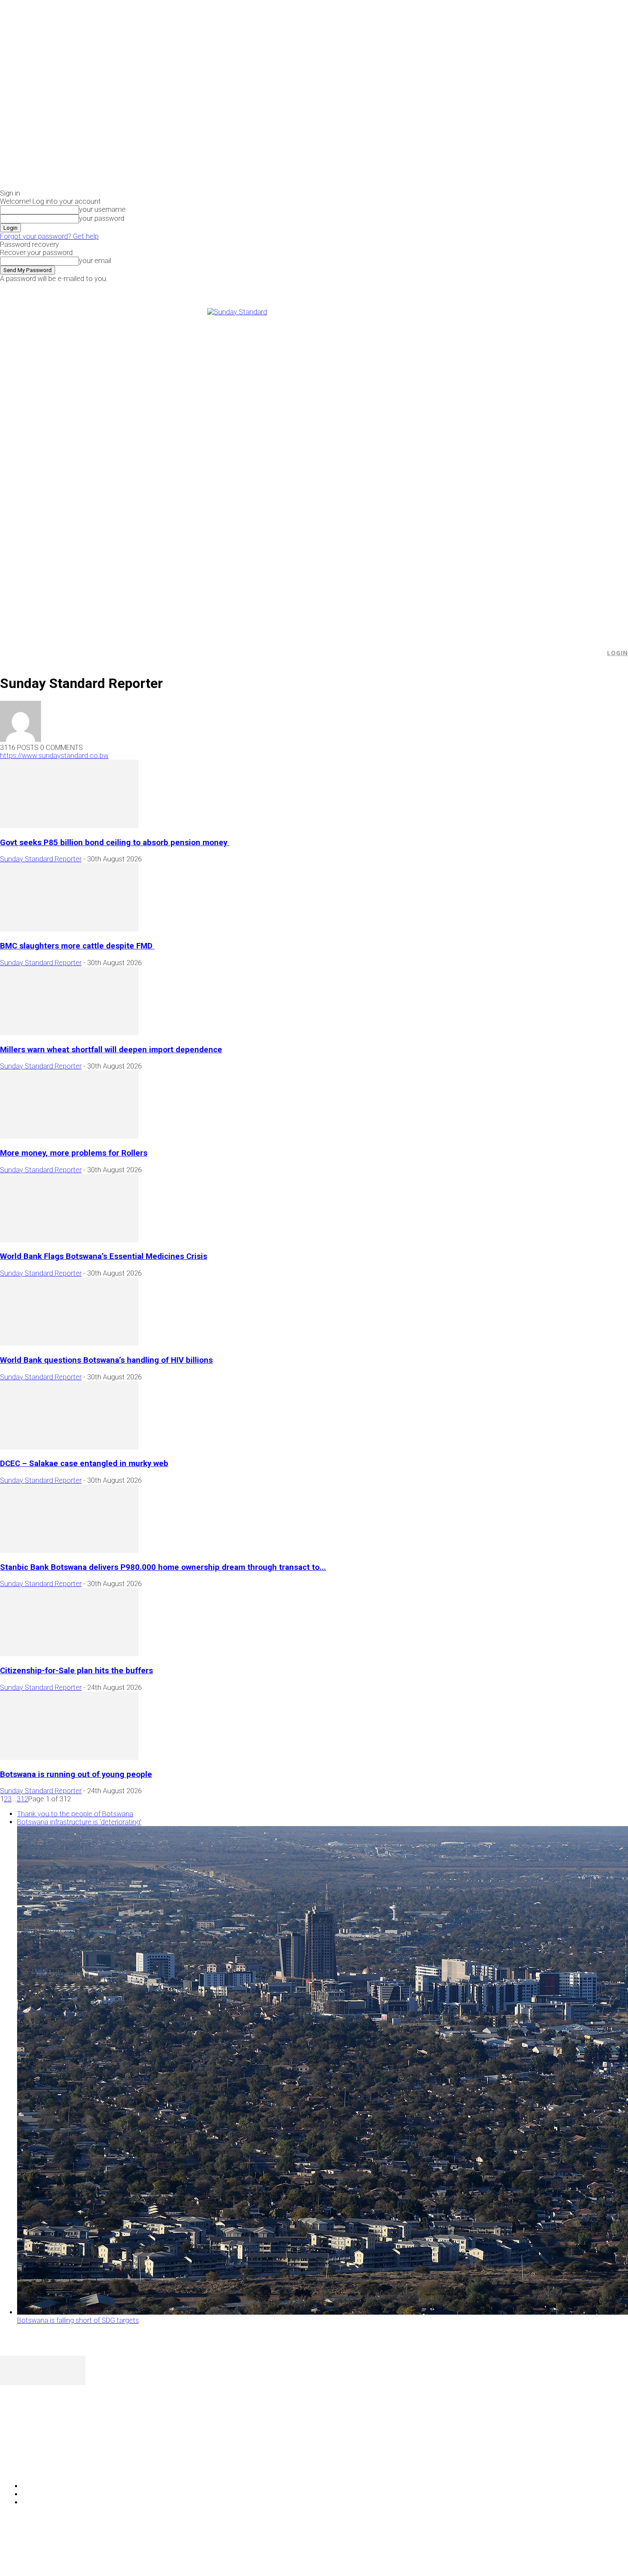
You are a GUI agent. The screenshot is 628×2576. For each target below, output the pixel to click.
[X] (527, 288)
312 (22, 1799)
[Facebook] (507, 288)
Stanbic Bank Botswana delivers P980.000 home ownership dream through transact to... (163, 1567)
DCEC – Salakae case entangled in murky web (84, 1464)
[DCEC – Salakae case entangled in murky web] (69, 1447)
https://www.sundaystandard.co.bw (54, 756)
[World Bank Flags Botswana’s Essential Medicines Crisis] (69, 1240)
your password (102, 218)
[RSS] (52, 2464)
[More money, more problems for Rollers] (69, 1136)
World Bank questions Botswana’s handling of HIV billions (106, 1360)
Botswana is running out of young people (76, 1774)
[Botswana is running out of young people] (69, 1758)
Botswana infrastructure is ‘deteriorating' (79, 1822)
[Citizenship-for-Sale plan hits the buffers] (69, 1654)
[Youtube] (536, 288)
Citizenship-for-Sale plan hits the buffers (76, 1671)
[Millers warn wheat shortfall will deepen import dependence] (69, 1033)
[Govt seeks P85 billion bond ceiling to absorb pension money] (69, 826)
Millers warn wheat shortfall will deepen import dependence (111, 1050)
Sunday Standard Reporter (41, 859)
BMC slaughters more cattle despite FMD (77, 946)
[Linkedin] (31, 2464)
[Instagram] (517, 288)
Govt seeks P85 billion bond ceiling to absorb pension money (115, 843)
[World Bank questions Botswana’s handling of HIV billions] (69, 1343)
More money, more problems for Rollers (74, 1153)
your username (102, 209)
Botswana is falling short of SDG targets (78, 2320)
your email (95, 261)
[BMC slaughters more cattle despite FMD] (69, 929)
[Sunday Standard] (314, 467)
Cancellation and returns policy (594, 2553)
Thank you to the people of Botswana (75, 1814)
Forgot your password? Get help (49, 236)
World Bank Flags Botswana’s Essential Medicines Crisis (104, 1256)
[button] (594, 653)
